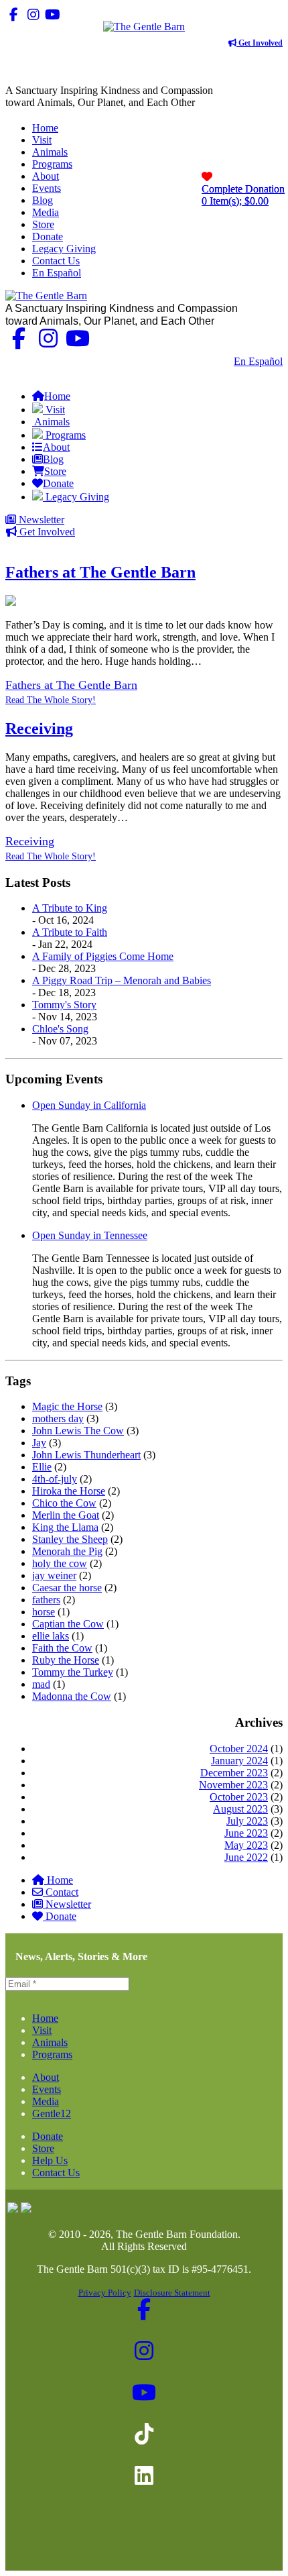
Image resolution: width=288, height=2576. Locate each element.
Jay (39, 1443)
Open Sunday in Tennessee (90, 1235)
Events (47, 2089)
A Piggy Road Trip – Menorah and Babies (122, 980)
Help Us (50, 2160)
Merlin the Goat (66, 1515)
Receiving (39, 729)
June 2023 (246, 1833)
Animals (50, 2042)
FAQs (270, 373)
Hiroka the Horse (69, 1491)
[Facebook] (14, 14)
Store (43, 2148)
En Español (258, 361)
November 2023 (233, 1785)
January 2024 (239, 1761)
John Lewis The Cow (78, 1431)
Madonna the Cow (72, 1696)
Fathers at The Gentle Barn (100, 572)
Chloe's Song (60, 1029)
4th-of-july (55, 1479)
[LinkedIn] (91, 14)
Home (60, 1880)
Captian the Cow (68, 1624)
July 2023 (247, 1821)
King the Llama (65, 1527)
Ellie (42, 1467)
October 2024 (239, 1749)
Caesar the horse (67, 1588)
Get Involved (260, 43)
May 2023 (246, 1845)
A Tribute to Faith (70, 932)
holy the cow (60, 1563)
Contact (62, 1892)
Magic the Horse (67, 1406)
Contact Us (200, 361)
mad (41, 1684)
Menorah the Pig (67, 1551)
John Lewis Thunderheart (86, 1455)
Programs (52, 2054)
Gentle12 (52, 2113)
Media (46, 2101)
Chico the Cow (64, 1503)
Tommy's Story (64, 1005)
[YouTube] (53, 14)
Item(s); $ (243, 195)
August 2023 (240, 1809)
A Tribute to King (70, 908)
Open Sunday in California (89, 1105)
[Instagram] (33, 14)
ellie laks (51, 1636)
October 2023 (239, 1797)
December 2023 (234, 1773)
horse (44, 1612)
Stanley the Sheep (70, 1539)
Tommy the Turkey (73, 1672)
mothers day (58, 1418)
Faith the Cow (62, 1648)
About (46, 2077)
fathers (46, 1600)
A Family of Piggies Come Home (103, 956)
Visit (42, 2030)
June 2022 (246, 1857)
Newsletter (40, 520)
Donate (61, 1916)
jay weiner (54, 1575)
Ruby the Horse (66, 1660)
